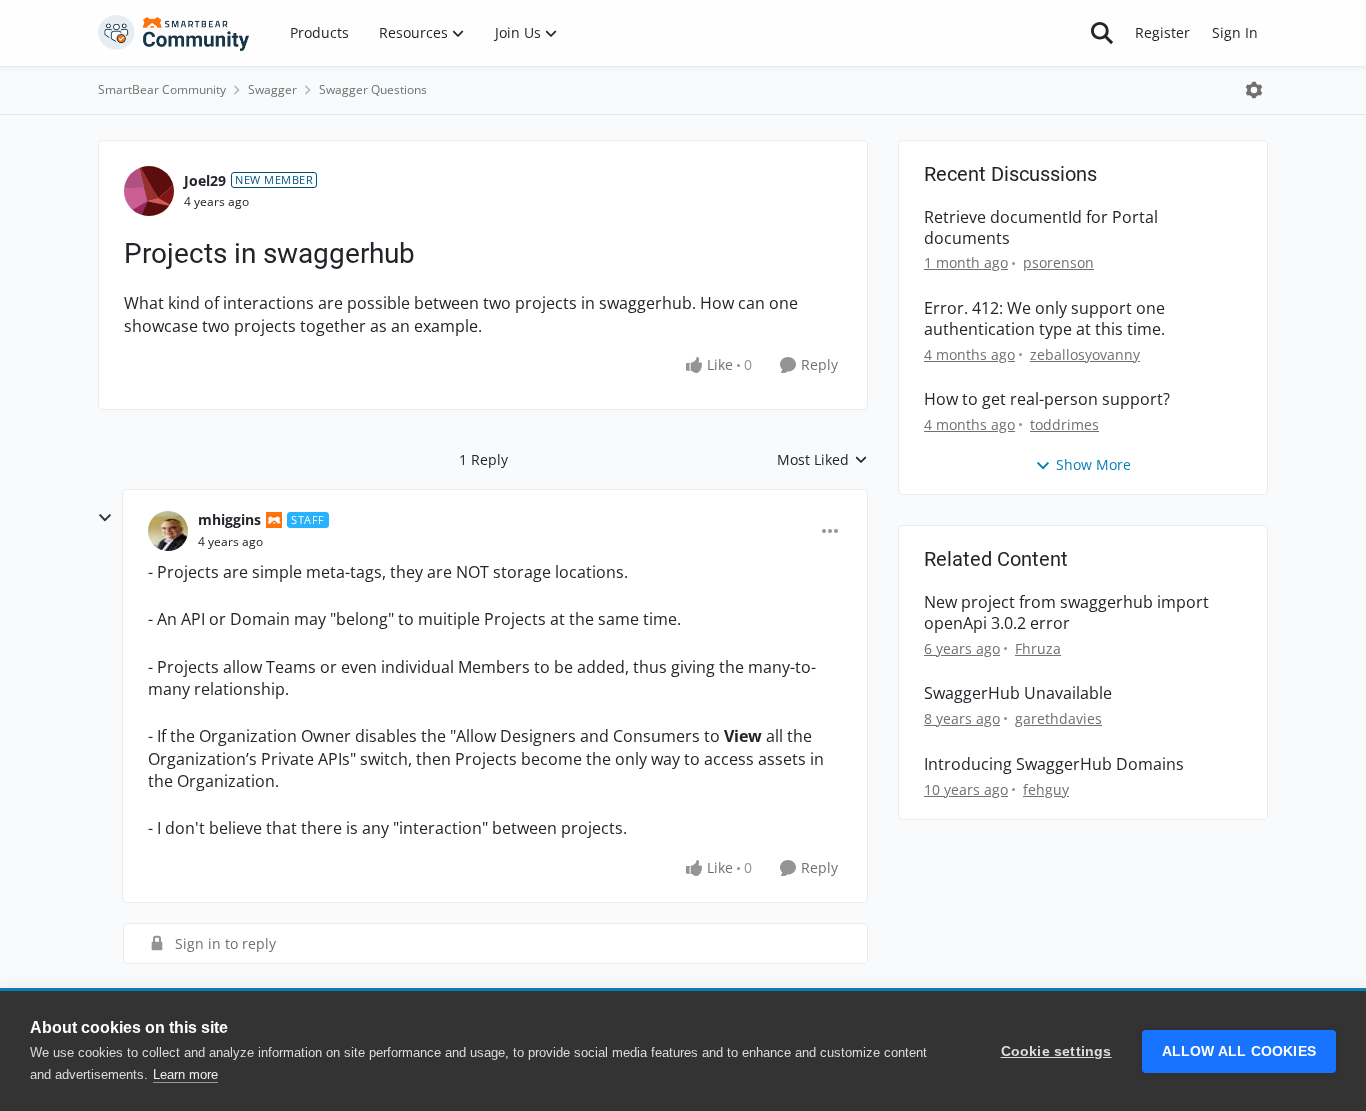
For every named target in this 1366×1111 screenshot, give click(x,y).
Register (1162, 32)
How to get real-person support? (1047, 399)
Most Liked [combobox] (822, 460)
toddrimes (1064, 424)
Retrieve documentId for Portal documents (1041, 228)
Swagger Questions (373, 89)
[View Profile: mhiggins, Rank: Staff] (168, 531)
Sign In (1235, 32)
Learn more (185, 1074)
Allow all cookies (1239, 1051)
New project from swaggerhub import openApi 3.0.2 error (1066, 613)
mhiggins (229, 519)
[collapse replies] (105, 518)
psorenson (1058, 262)
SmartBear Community (162, 89)
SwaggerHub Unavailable (1018, 693)
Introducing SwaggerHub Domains (1054, 764)
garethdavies (1058, 718)
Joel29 (205, 180)
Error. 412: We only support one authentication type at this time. (1044, 319)
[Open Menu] (1254, 90)
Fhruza (1038, 648)
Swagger (272, 89)
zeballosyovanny (1085, 354)
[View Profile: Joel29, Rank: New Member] (149, 191)
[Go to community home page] (174, 33)
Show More (1093, 464)
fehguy (1046, 789)
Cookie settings (1056, 1051)
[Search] (1102, 33)
